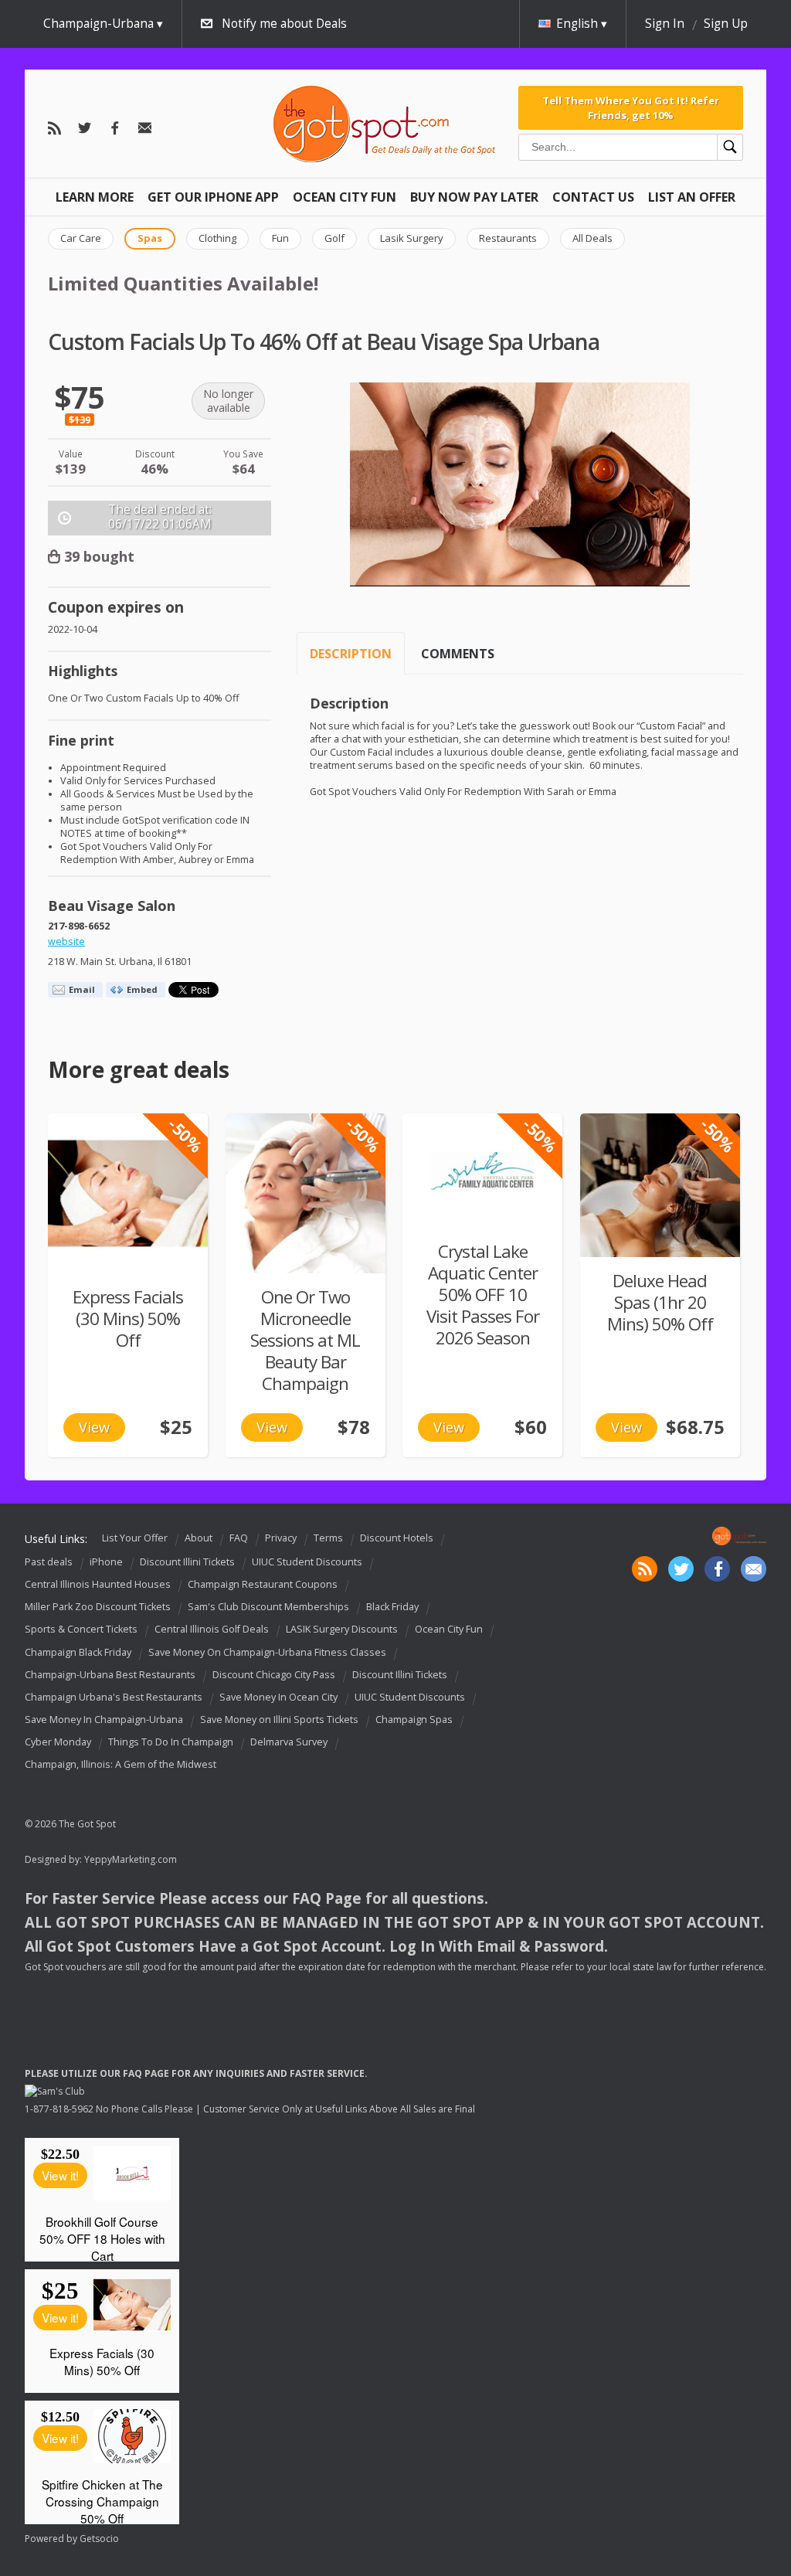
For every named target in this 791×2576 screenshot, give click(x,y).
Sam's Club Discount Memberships (268, 1607)
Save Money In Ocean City (278, 1697)
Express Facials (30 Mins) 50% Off (128, 1319)
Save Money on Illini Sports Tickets (279, 1720)
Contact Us (593, 197)
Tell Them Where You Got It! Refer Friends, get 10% (631, 107)
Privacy (281, 1539)
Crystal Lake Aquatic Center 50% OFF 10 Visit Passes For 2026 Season (483, 1295)
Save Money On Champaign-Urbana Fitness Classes (267, 1652)
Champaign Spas (414, 1720)
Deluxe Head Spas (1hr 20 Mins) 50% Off (660, 1302)
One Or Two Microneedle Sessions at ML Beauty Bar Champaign (305, 1340)
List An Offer (692, 197)
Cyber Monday (58, 1742)
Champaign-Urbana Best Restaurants (110, 1675)
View (94, 1427)
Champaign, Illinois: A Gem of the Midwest (121, 1764)
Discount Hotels (397, 1539)
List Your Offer (135, 1539)
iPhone (106, 1562)
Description (351, 654)
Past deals (49, 1562)
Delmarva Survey (289, 1742)
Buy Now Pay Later (474, 197)
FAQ (239, 1539)
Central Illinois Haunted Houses (98, 1584)
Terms (328, 1539)
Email (82, 989)
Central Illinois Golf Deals (212, 1630)
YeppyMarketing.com (131, 1859)
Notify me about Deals (284, 24)
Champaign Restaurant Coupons (263, 1584)
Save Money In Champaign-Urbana (104, 1720)
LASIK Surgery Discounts (342, 1630)
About (199, 1539)
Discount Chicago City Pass (274, 1675)
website (66, 941)
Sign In (665, 24)
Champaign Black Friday (78, 1652)
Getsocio (99, 2539)
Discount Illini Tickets (187, 1562)
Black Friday (392, 1607)
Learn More (95, 197)
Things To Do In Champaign (171, 1742)
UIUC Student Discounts (307, 1562)
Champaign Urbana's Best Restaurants (114, 1697)
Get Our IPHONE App (213, 197)
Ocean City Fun (345, 197)
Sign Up (726, 24)
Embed (142, 989)
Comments (458, 654)
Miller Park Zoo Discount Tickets (98, 1607)
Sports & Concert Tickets (81, 1630)
